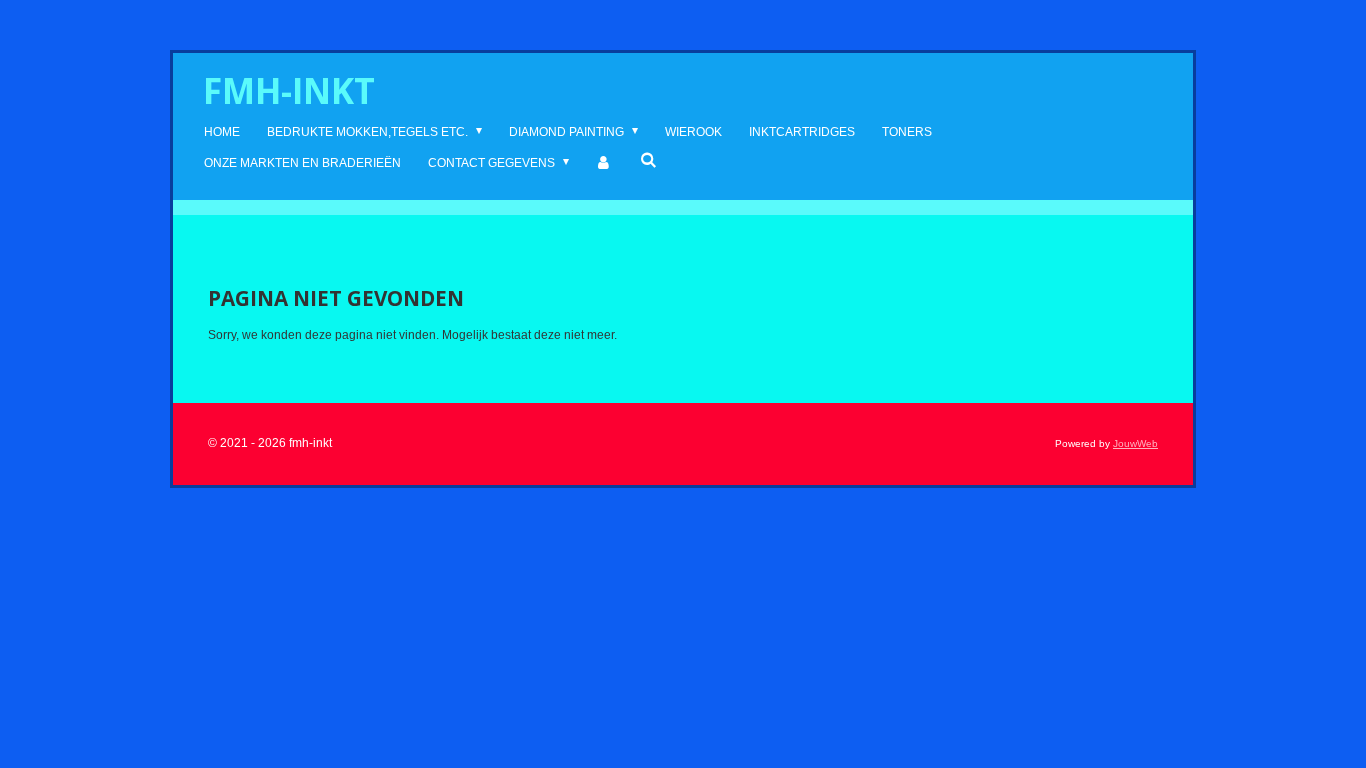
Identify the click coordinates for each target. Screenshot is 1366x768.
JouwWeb (1135, 443)
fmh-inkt (289, 90)
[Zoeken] (648, 160)
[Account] (604, 164)
